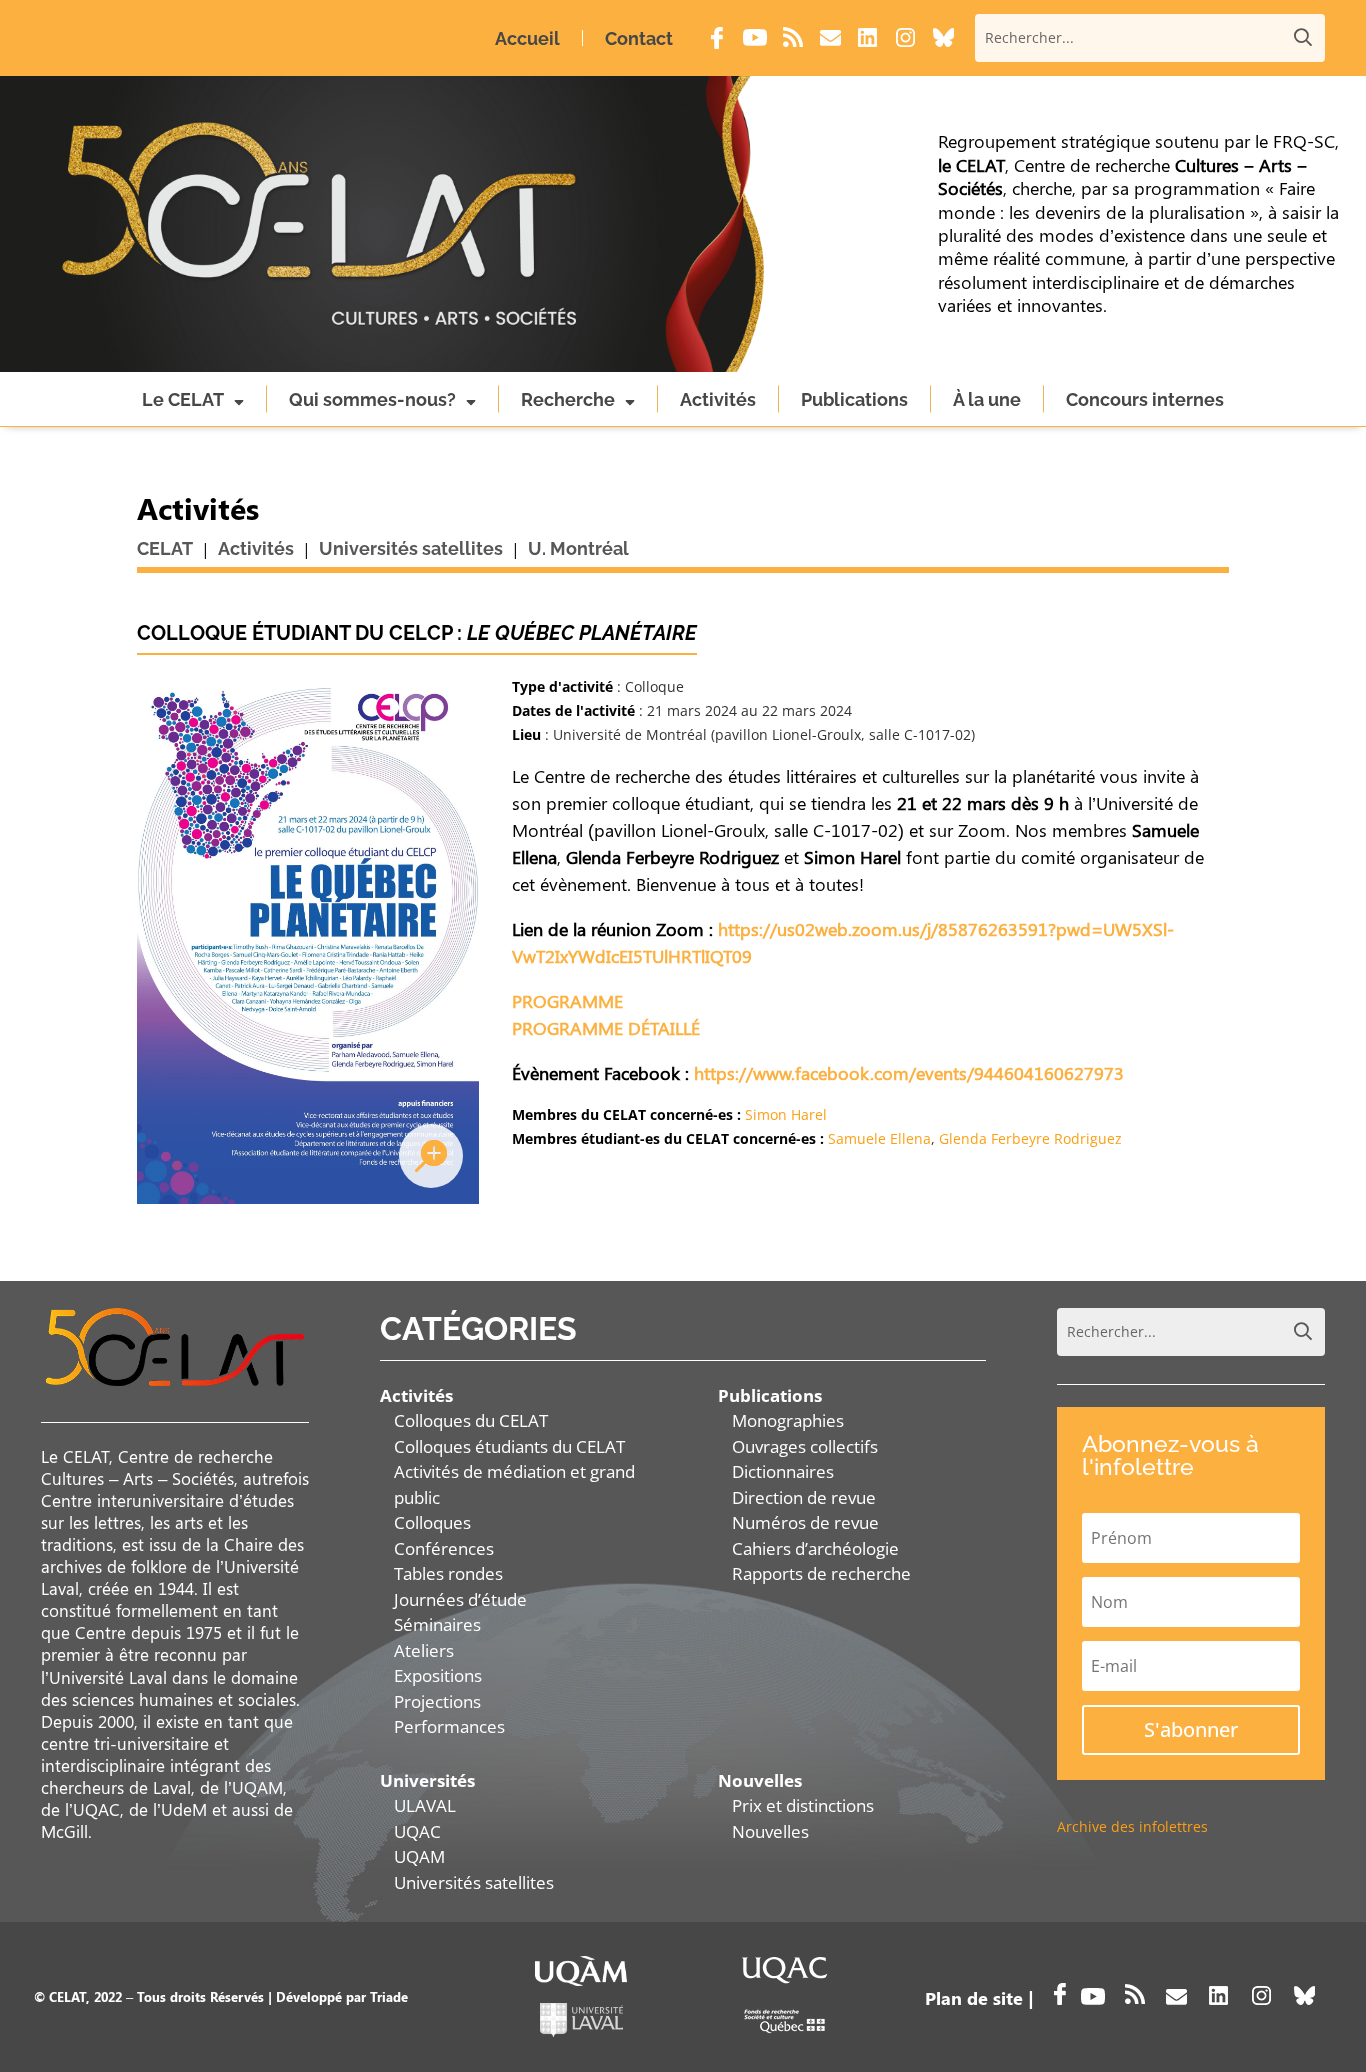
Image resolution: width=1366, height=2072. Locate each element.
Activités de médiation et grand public (514, 1484)
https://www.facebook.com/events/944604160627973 (909, 1073)
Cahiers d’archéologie (815, 1548)
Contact (639, 38)
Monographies (788, 1420)
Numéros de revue (805, 1522)
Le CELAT (183, 399)
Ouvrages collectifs (805, 1446)
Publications (854, 399)
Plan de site (974, 1998)
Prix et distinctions (803, 1805)
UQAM (419, 1856)
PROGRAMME (567, 1001)
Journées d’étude (460, 1599)
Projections (437, 1701)
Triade (389, 1996)
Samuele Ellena (879, 1138)
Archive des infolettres (1132, 1826)
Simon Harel (786, 1114)
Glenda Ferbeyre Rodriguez (1030, 1138)
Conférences (444, 1548)
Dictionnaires (783, 1471)
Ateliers (424, 1650)
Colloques (432, 1522)
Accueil (527, 38)
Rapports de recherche (821, 1573)
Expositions (438, 1675)
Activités (718, 399)
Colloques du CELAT (471, 1420)
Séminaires (437, 1624)
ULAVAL (425, 1805)
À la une (987, 399)
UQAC (417, 1831)
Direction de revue (804, 1497)
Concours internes (1145, 399)
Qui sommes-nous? (372, 399)
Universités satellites (474, 1882)
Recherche (568, 399)
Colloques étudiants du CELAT (509, 1446)
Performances (449, 1726)
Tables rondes (448, 1573)
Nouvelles (770, 1831)
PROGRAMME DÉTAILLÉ (606, 1028)
